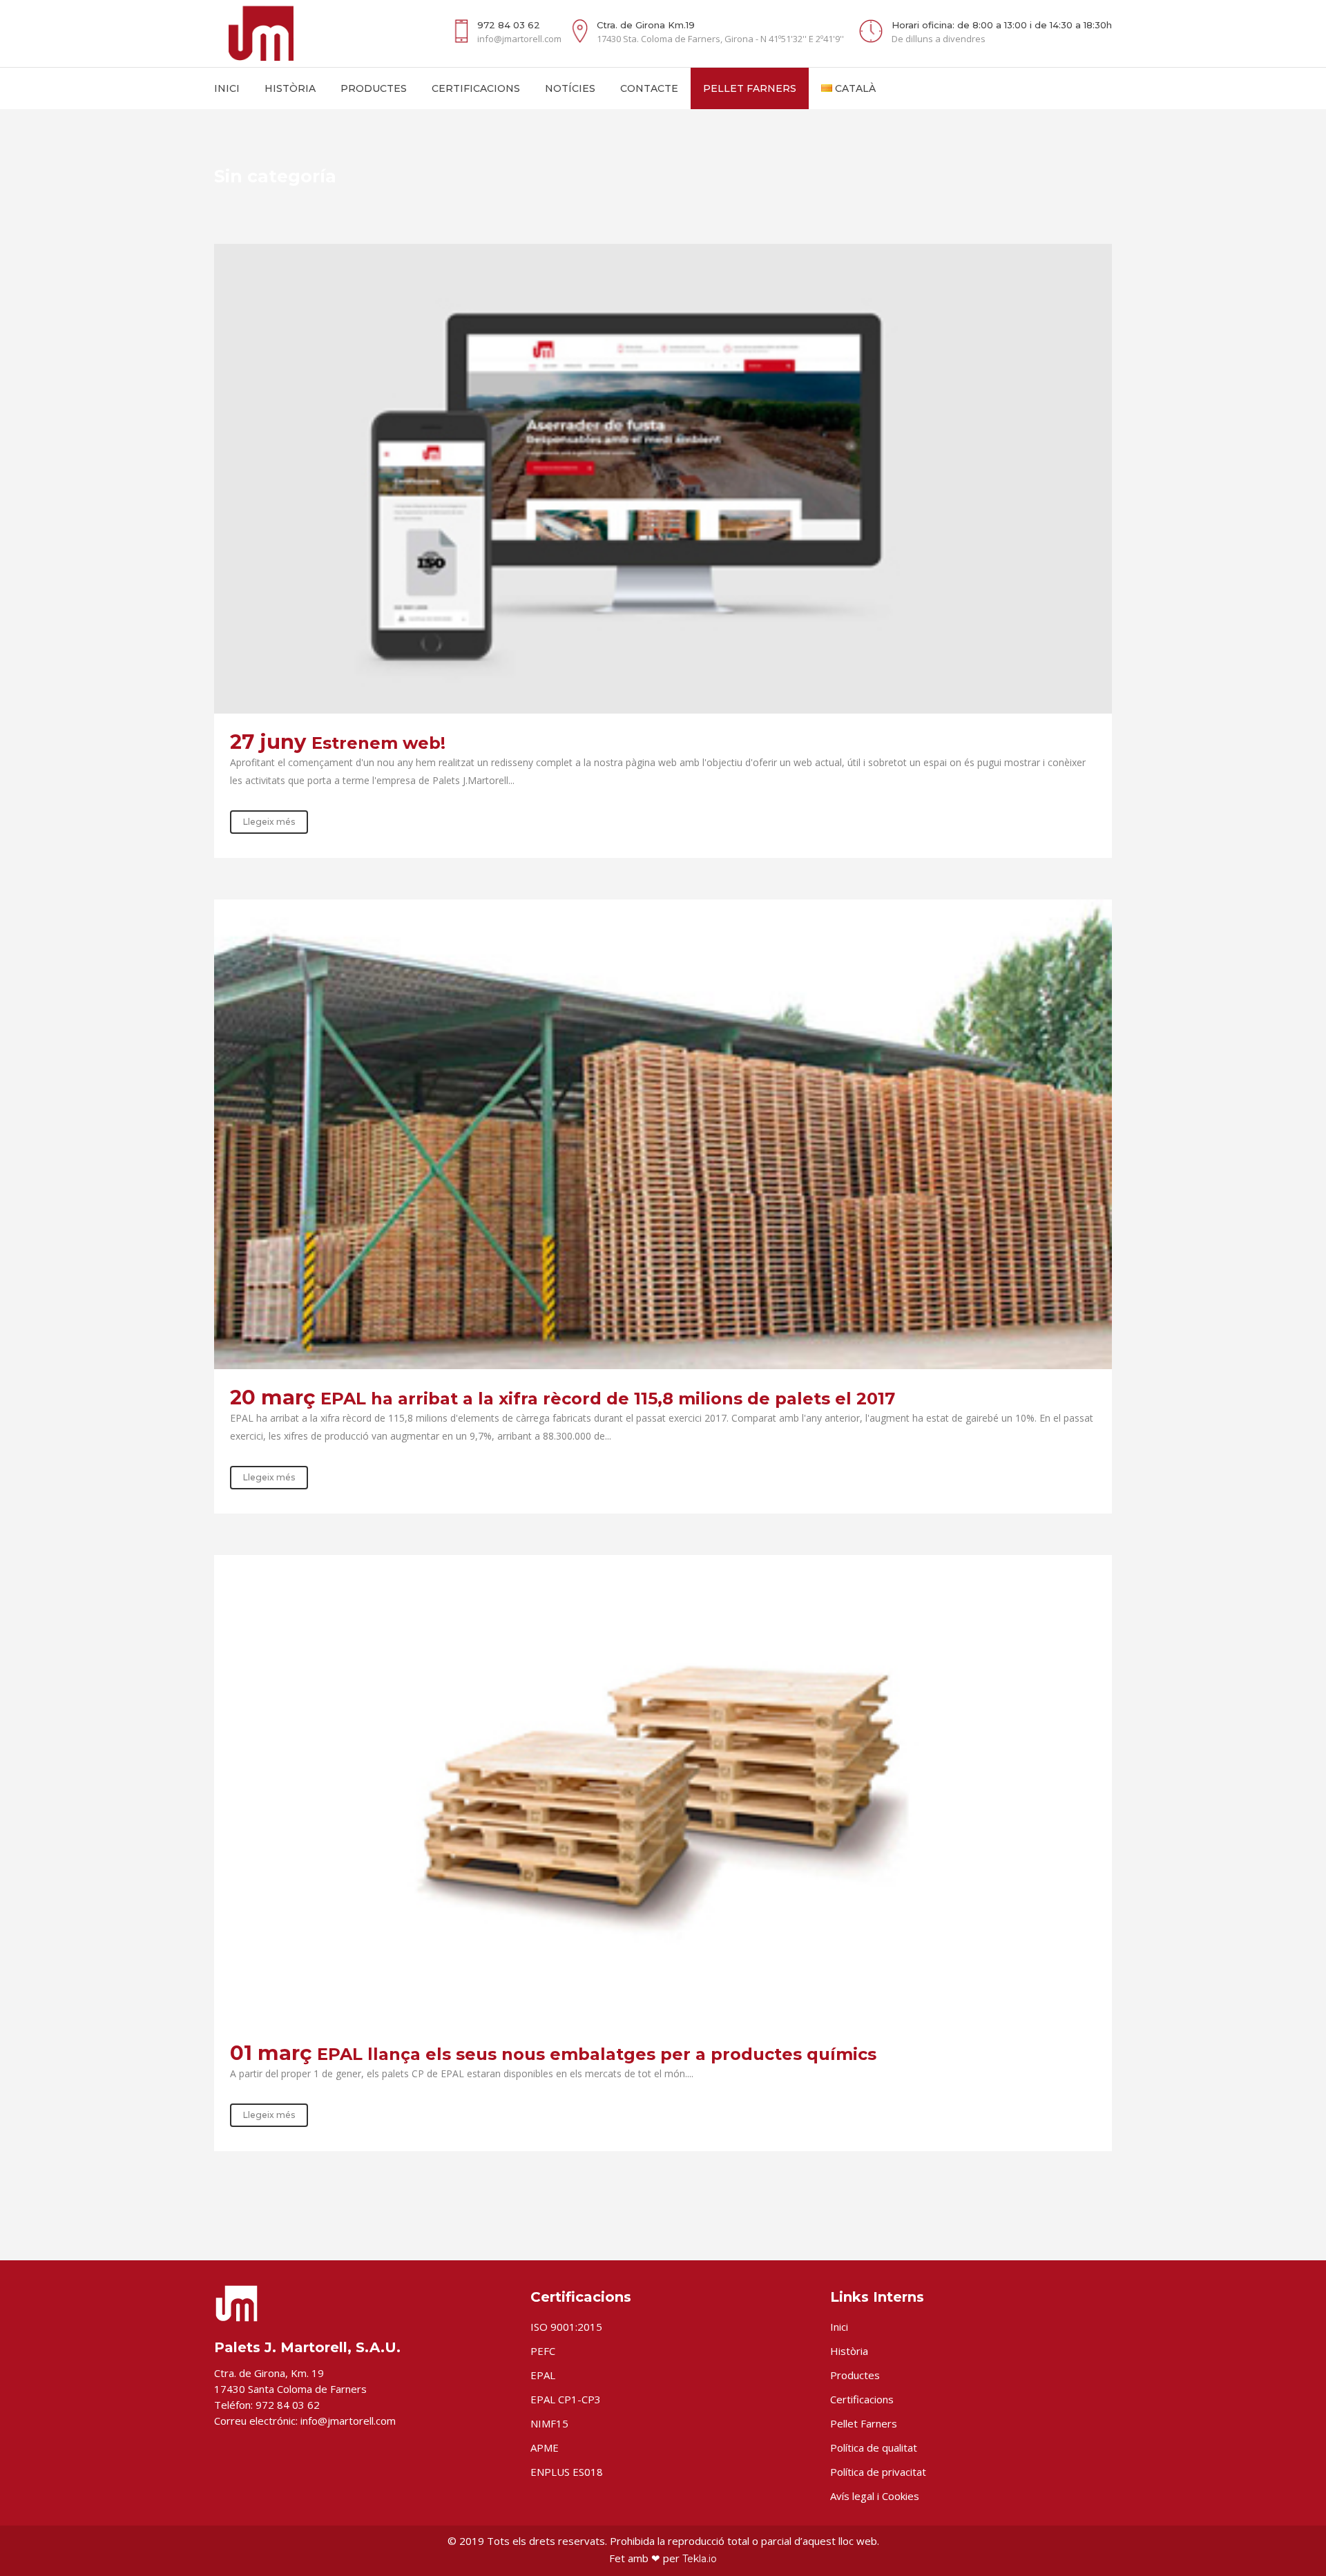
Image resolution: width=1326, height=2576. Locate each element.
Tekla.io (700, 2559)
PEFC (543, 2351)
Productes (855, 2375)
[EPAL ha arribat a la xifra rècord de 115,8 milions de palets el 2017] (663, 1134)
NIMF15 (549, 2423)
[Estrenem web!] (663, 479)
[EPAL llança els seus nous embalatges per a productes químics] (663, 1790)
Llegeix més (269, 822)
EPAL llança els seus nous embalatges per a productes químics (597, 2054)
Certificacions (862, 2399)
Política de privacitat (878, 2472)
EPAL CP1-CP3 (566, 2399)
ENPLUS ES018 (567, 2472)
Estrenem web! (378, 743)
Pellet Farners (864, 2423)
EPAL (543, 2375)
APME (545, 2448)
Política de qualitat (874, 2448)
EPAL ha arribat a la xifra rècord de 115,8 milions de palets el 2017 (608, 1399)
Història (849, 2351)
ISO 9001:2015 (566, 2327)
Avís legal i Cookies (875, 2496)
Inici (839, 2327)
